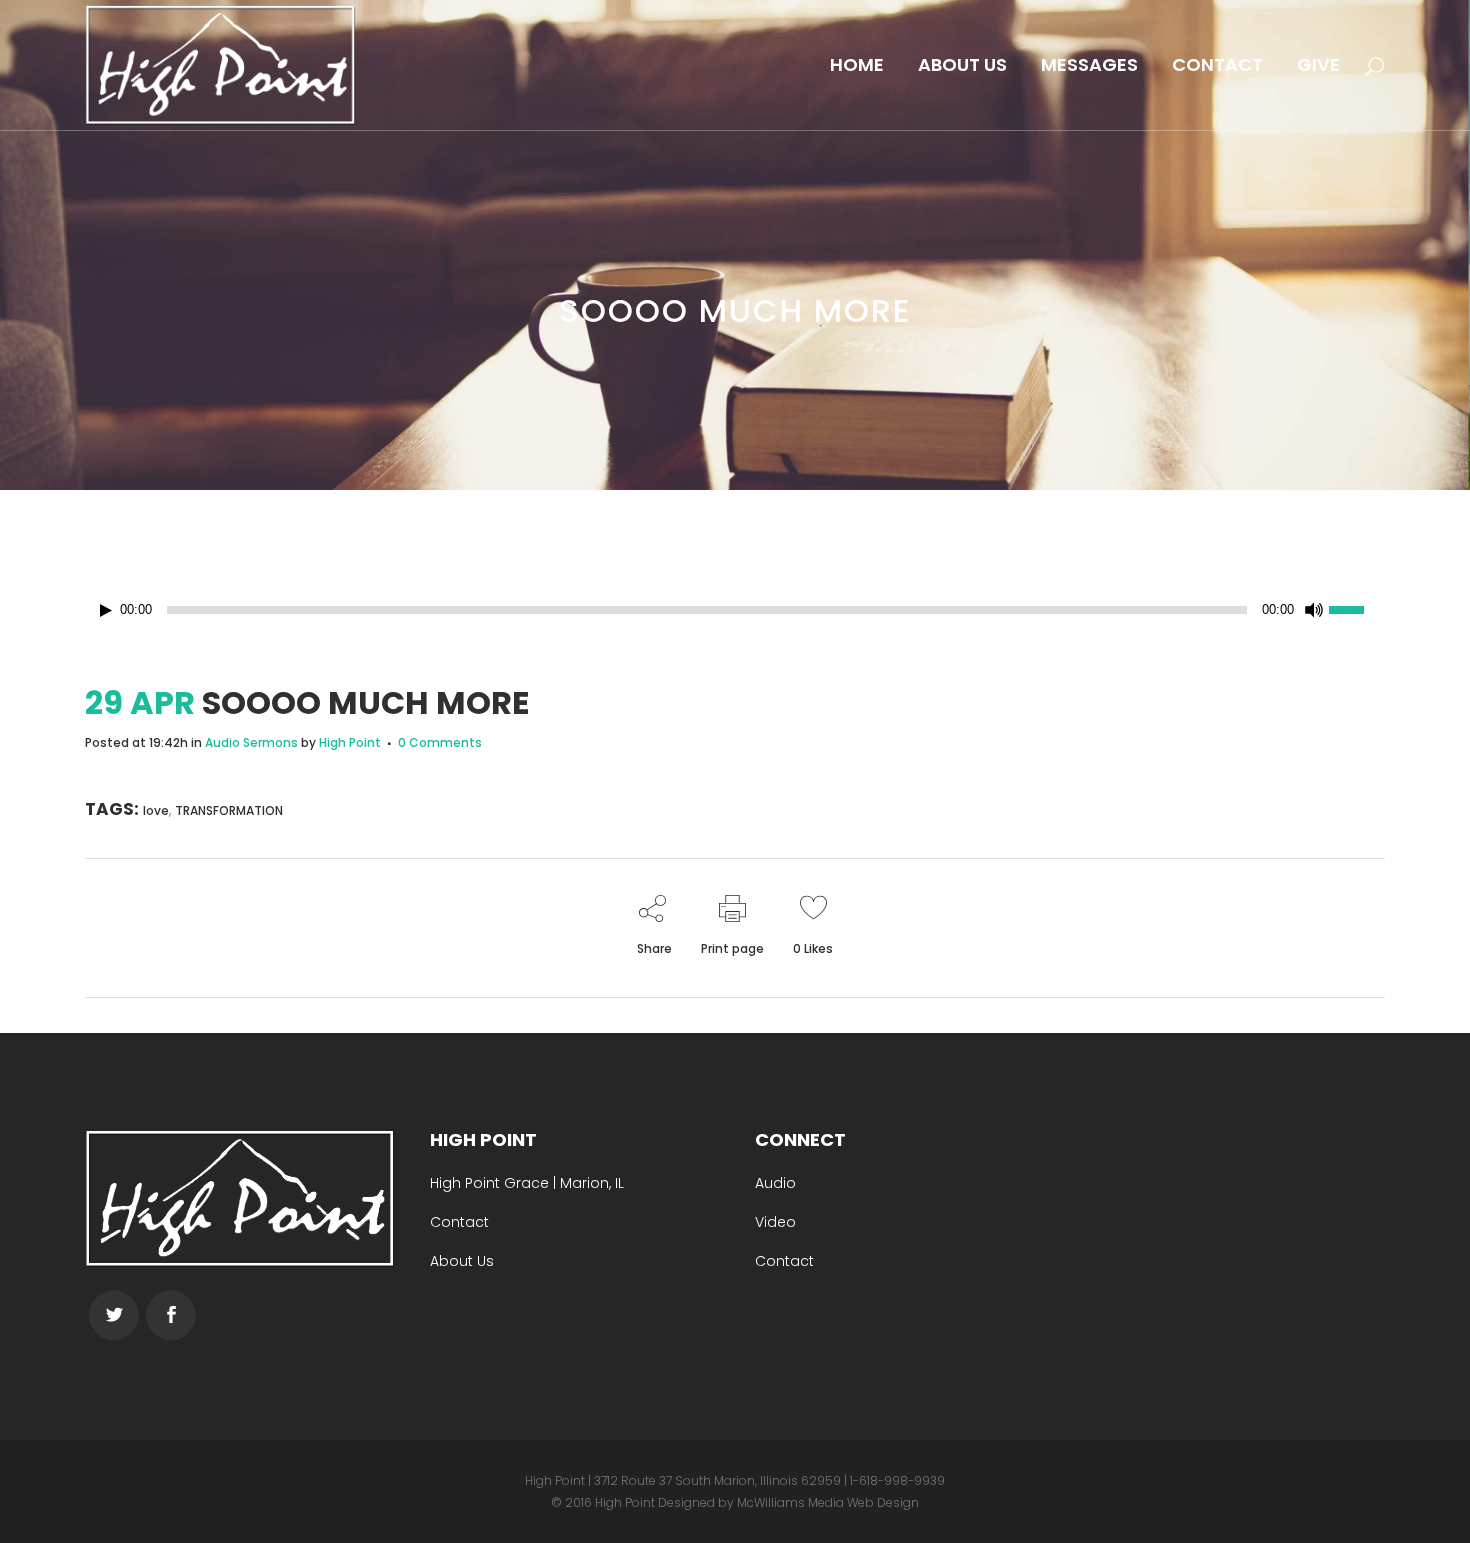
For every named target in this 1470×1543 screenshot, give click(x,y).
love (156, 810)
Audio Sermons (251, 742)
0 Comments (440, 742)
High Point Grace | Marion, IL (527, 1183)
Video (775, 1222)
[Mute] (1314, 610)
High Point (350, 742)
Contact (459, 1222)
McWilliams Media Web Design (828, 1502)
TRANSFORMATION (229, 810)
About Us (462, 1261)
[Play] (106, 610)
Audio (775, 1183)
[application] (735, 610)
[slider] (1357, 608)
